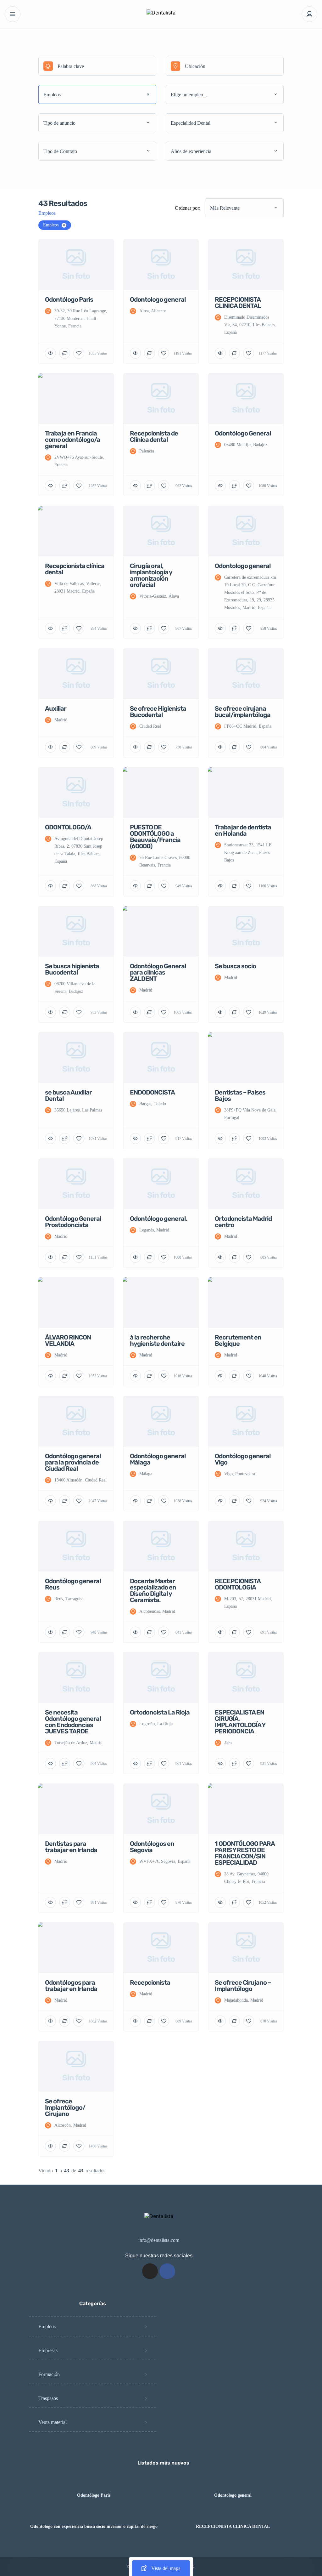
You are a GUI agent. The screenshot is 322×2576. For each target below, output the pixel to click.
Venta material (53, 2422)
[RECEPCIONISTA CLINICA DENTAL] (233, 2514)
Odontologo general (233, 2495)
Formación (49, 2374)
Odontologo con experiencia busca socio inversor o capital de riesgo (94, 2527)
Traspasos (48, 2398)
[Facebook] (167, 2271)
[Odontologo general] (233, 2483)
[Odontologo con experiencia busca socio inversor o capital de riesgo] (94, 2514)
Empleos (47, 2326)
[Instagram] (150, 2271)
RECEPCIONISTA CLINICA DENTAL (233, 2527)
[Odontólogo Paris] (94, 2483)
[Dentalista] (161, 14)
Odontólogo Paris (94, 2495)
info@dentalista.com (159, 2240)
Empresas (48, 2350)
